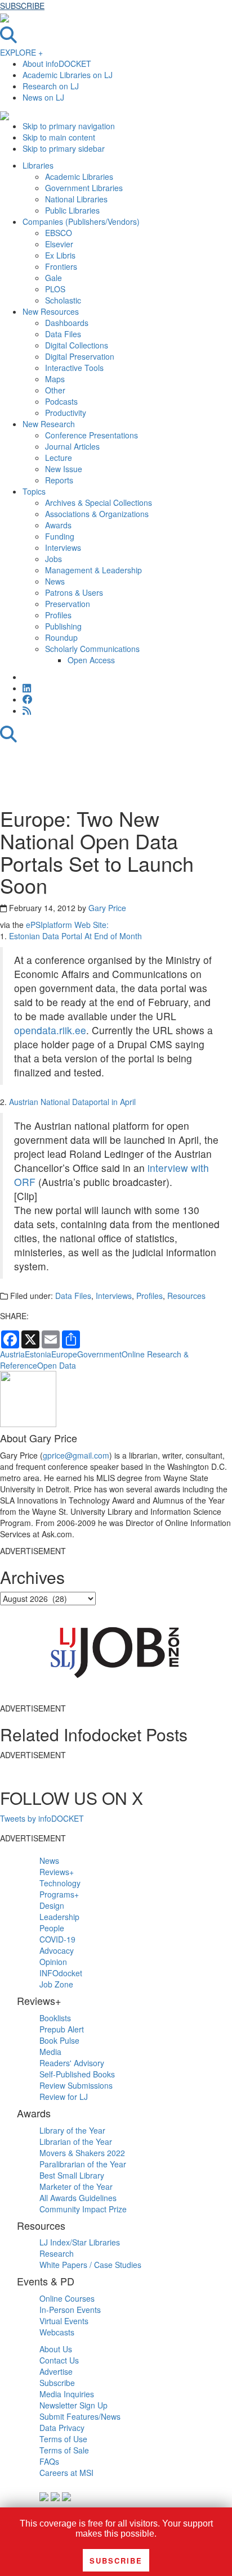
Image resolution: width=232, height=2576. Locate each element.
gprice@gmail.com (76, 1455)
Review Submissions (76, 2085)
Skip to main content (59, 137)
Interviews (114, 1296)
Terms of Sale (64, 2450)
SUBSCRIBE (22, 6)
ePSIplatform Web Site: (67, 925)
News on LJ (43, 97)
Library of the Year (72, 2130)
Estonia (38, 1354)
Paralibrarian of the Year (83, 2164)
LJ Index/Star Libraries (80, 2242)
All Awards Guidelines (78, 2198)
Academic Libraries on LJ (68, 75)
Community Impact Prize (83, 2209)
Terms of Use (63, 2439)
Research (57, 2253)
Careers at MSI (66, 2473)
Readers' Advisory (72, 2063)
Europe (64, 1354)
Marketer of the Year (76, 2186)
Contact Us (59, 2360)
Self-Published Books (77, 2074)
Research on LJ (51, 86)
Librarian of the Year (76, 2142)
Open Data (57, 1365)
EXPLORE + (21, 52)
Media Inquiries (67, 2394)
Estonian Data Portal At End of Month (75, 936)
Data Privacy (62, 2428)
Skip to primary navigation (69, 126)
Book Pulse (59, 2040)
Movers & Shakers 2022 (82, 2153)
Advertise (56, 2371)
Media (50, 2052)
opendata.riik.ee (50, 1030)
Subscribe (57, 2383)
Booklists (55, 2018)
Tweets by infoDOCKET (42, 1818)
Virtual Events (64, 2321)
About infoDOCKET (57, 64)
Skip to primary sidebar (64, 148)
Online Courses (67, 2298)
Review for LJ (64, 2097)
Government (99, 1354)
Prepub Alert (62, 2029)
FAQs (49, 2461)
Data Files (73, 1296)
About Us (56, 2349)
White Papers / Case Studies (90, 2265)
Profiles (150, 1296)
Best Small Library (72, 2175)
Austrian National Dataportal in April (72, 1102)
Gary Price (107, 908)
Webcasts (57, 2332)
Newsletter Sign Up (73, 2405)
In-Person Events (70, 2310)
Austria (12, 1354)
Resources (186, 1296)
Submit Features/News (80, 2416)
